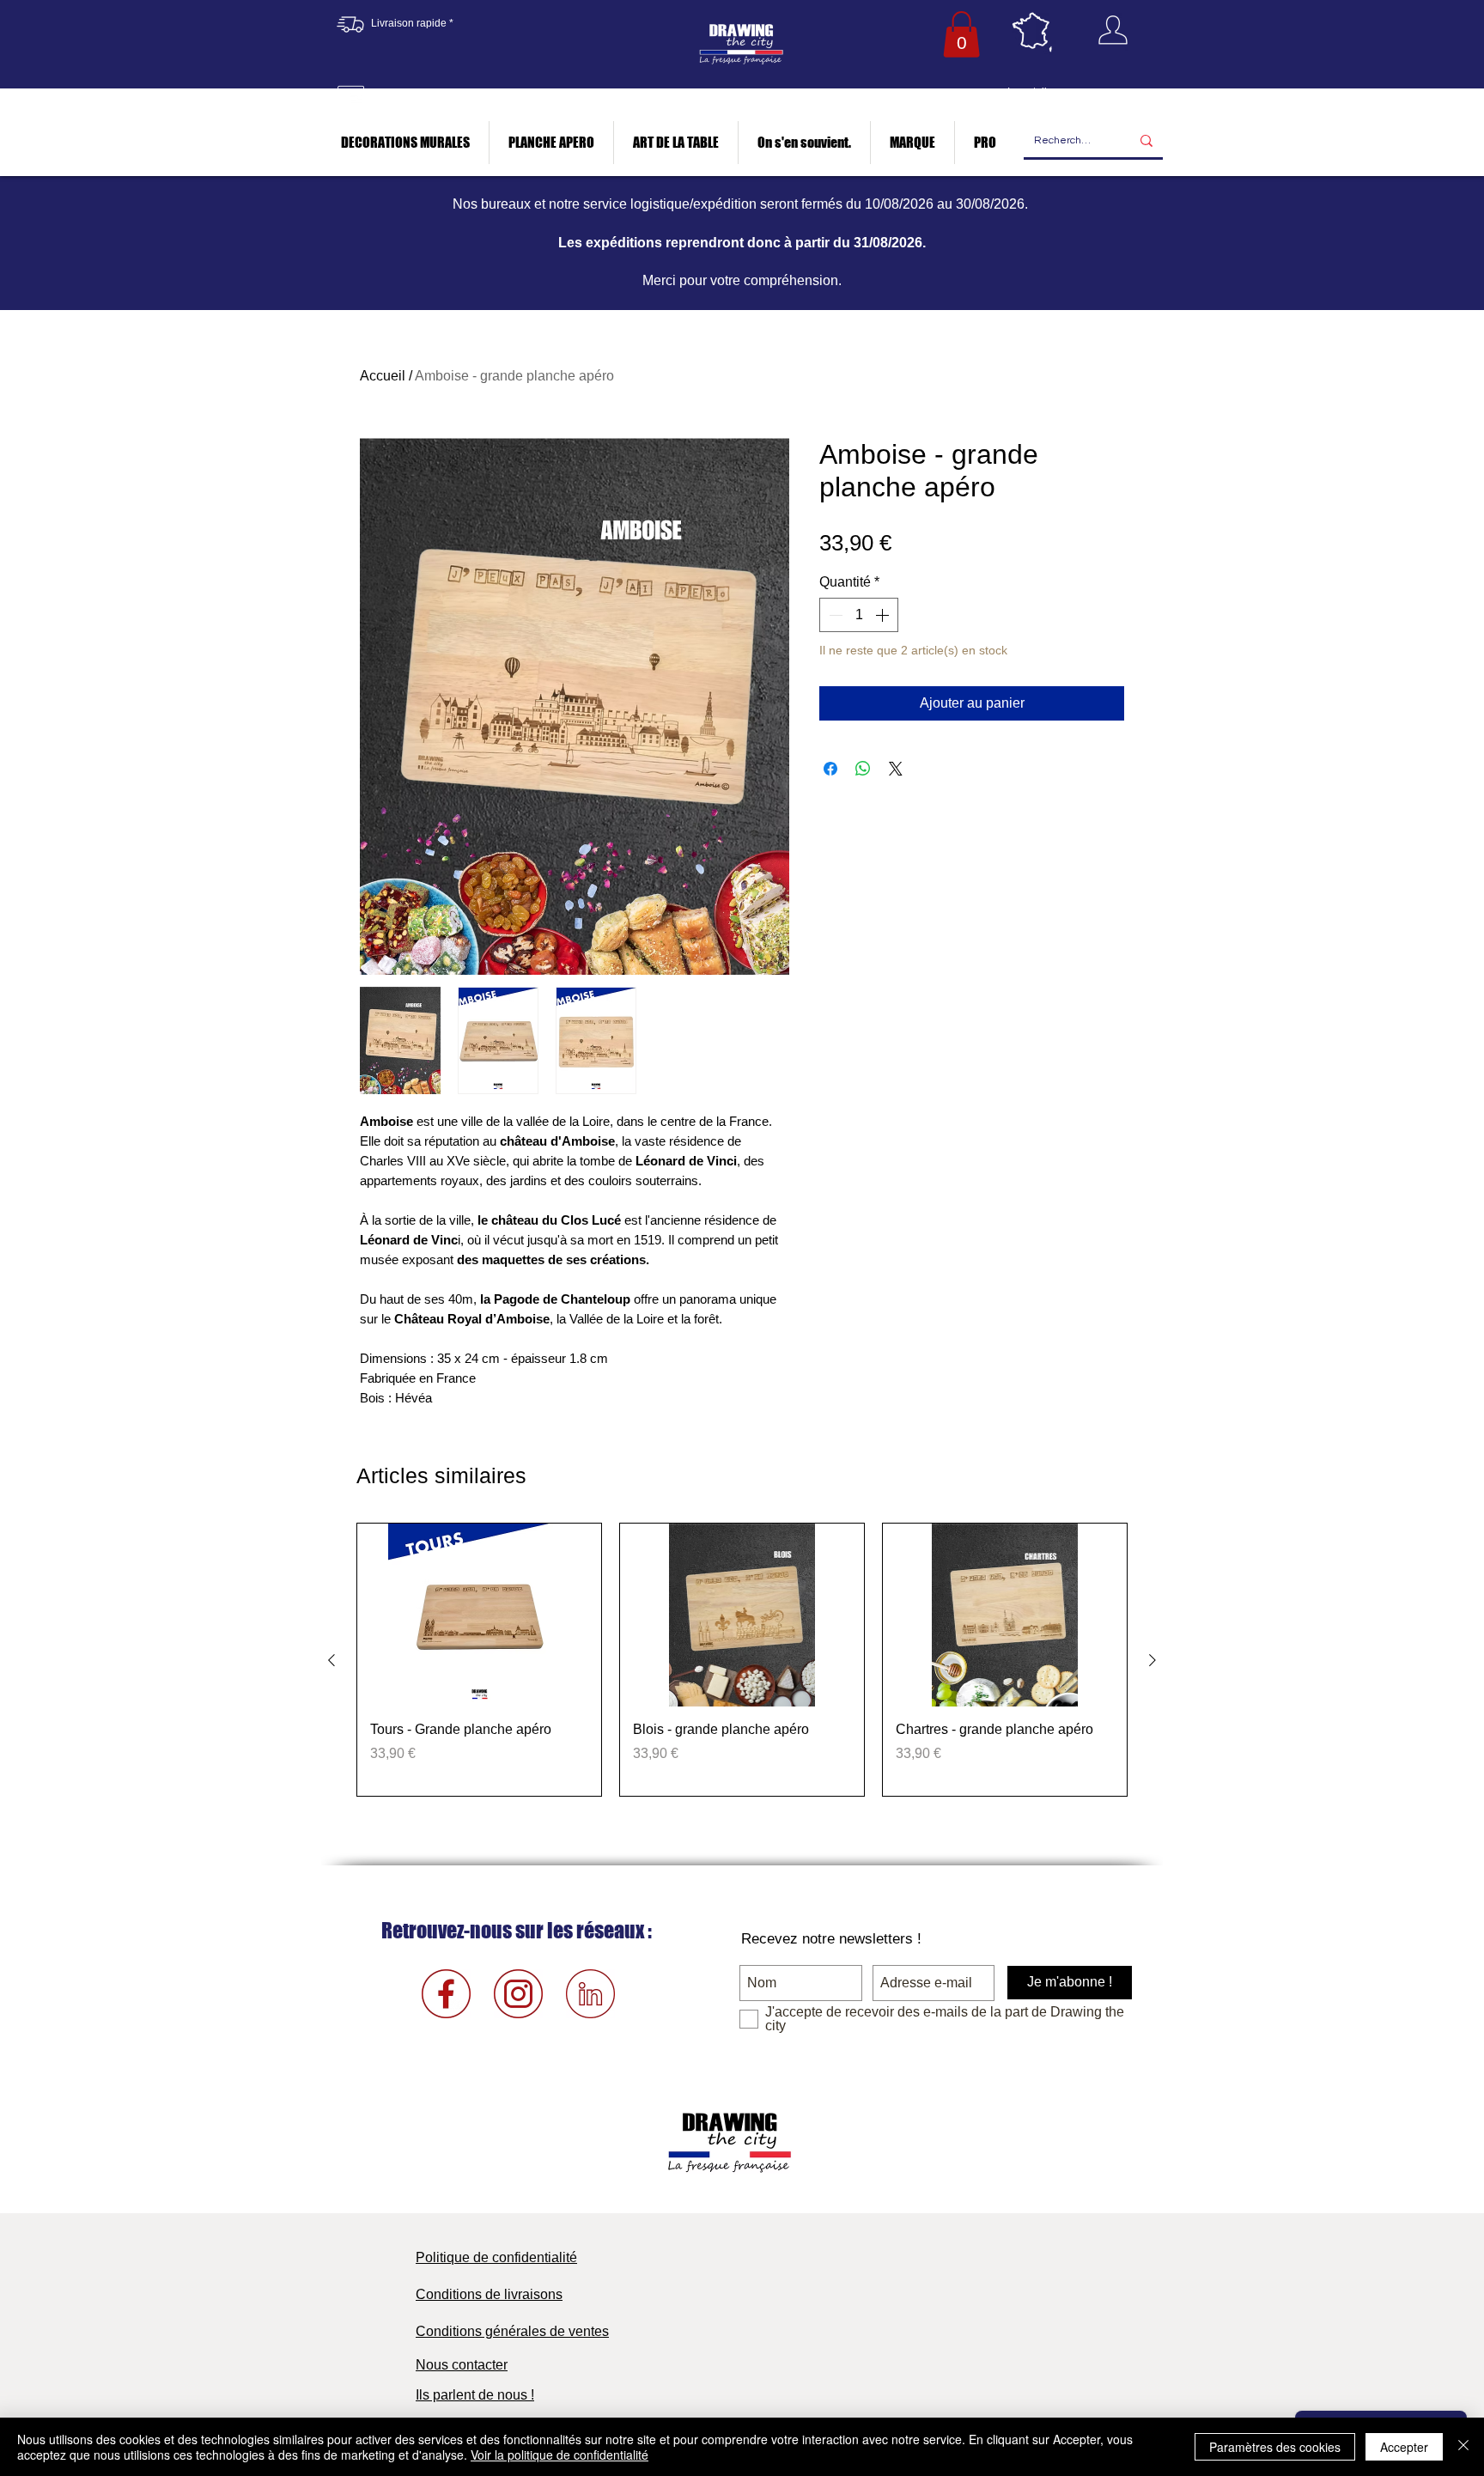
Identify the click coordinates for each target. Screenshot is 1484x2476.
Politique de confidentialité (496, 2257)
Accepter (1404, 2447)
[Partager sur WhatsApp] (863, 769)
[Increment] (884, 615)
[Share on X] (896, 769)
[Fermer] (1463, 2447)
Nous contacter (462, 2365)
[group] (742, 1660)
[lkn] (590, 1994)
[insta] (518, 1994)
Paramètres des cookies (1275, 2447)
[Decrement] (834, 615)
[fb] (446, 1994)
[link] (961, 34)
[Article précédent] (331, 1660)
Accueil (383, 376)
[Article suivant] (1153, 1660)
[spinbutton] (859, 615)
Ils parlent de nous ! (475, 2395)
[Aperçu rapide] (479, 1615)
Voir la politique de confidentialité (560, 2455)
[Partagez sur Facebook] (830, 769)
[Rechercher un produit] (1146, 141)
